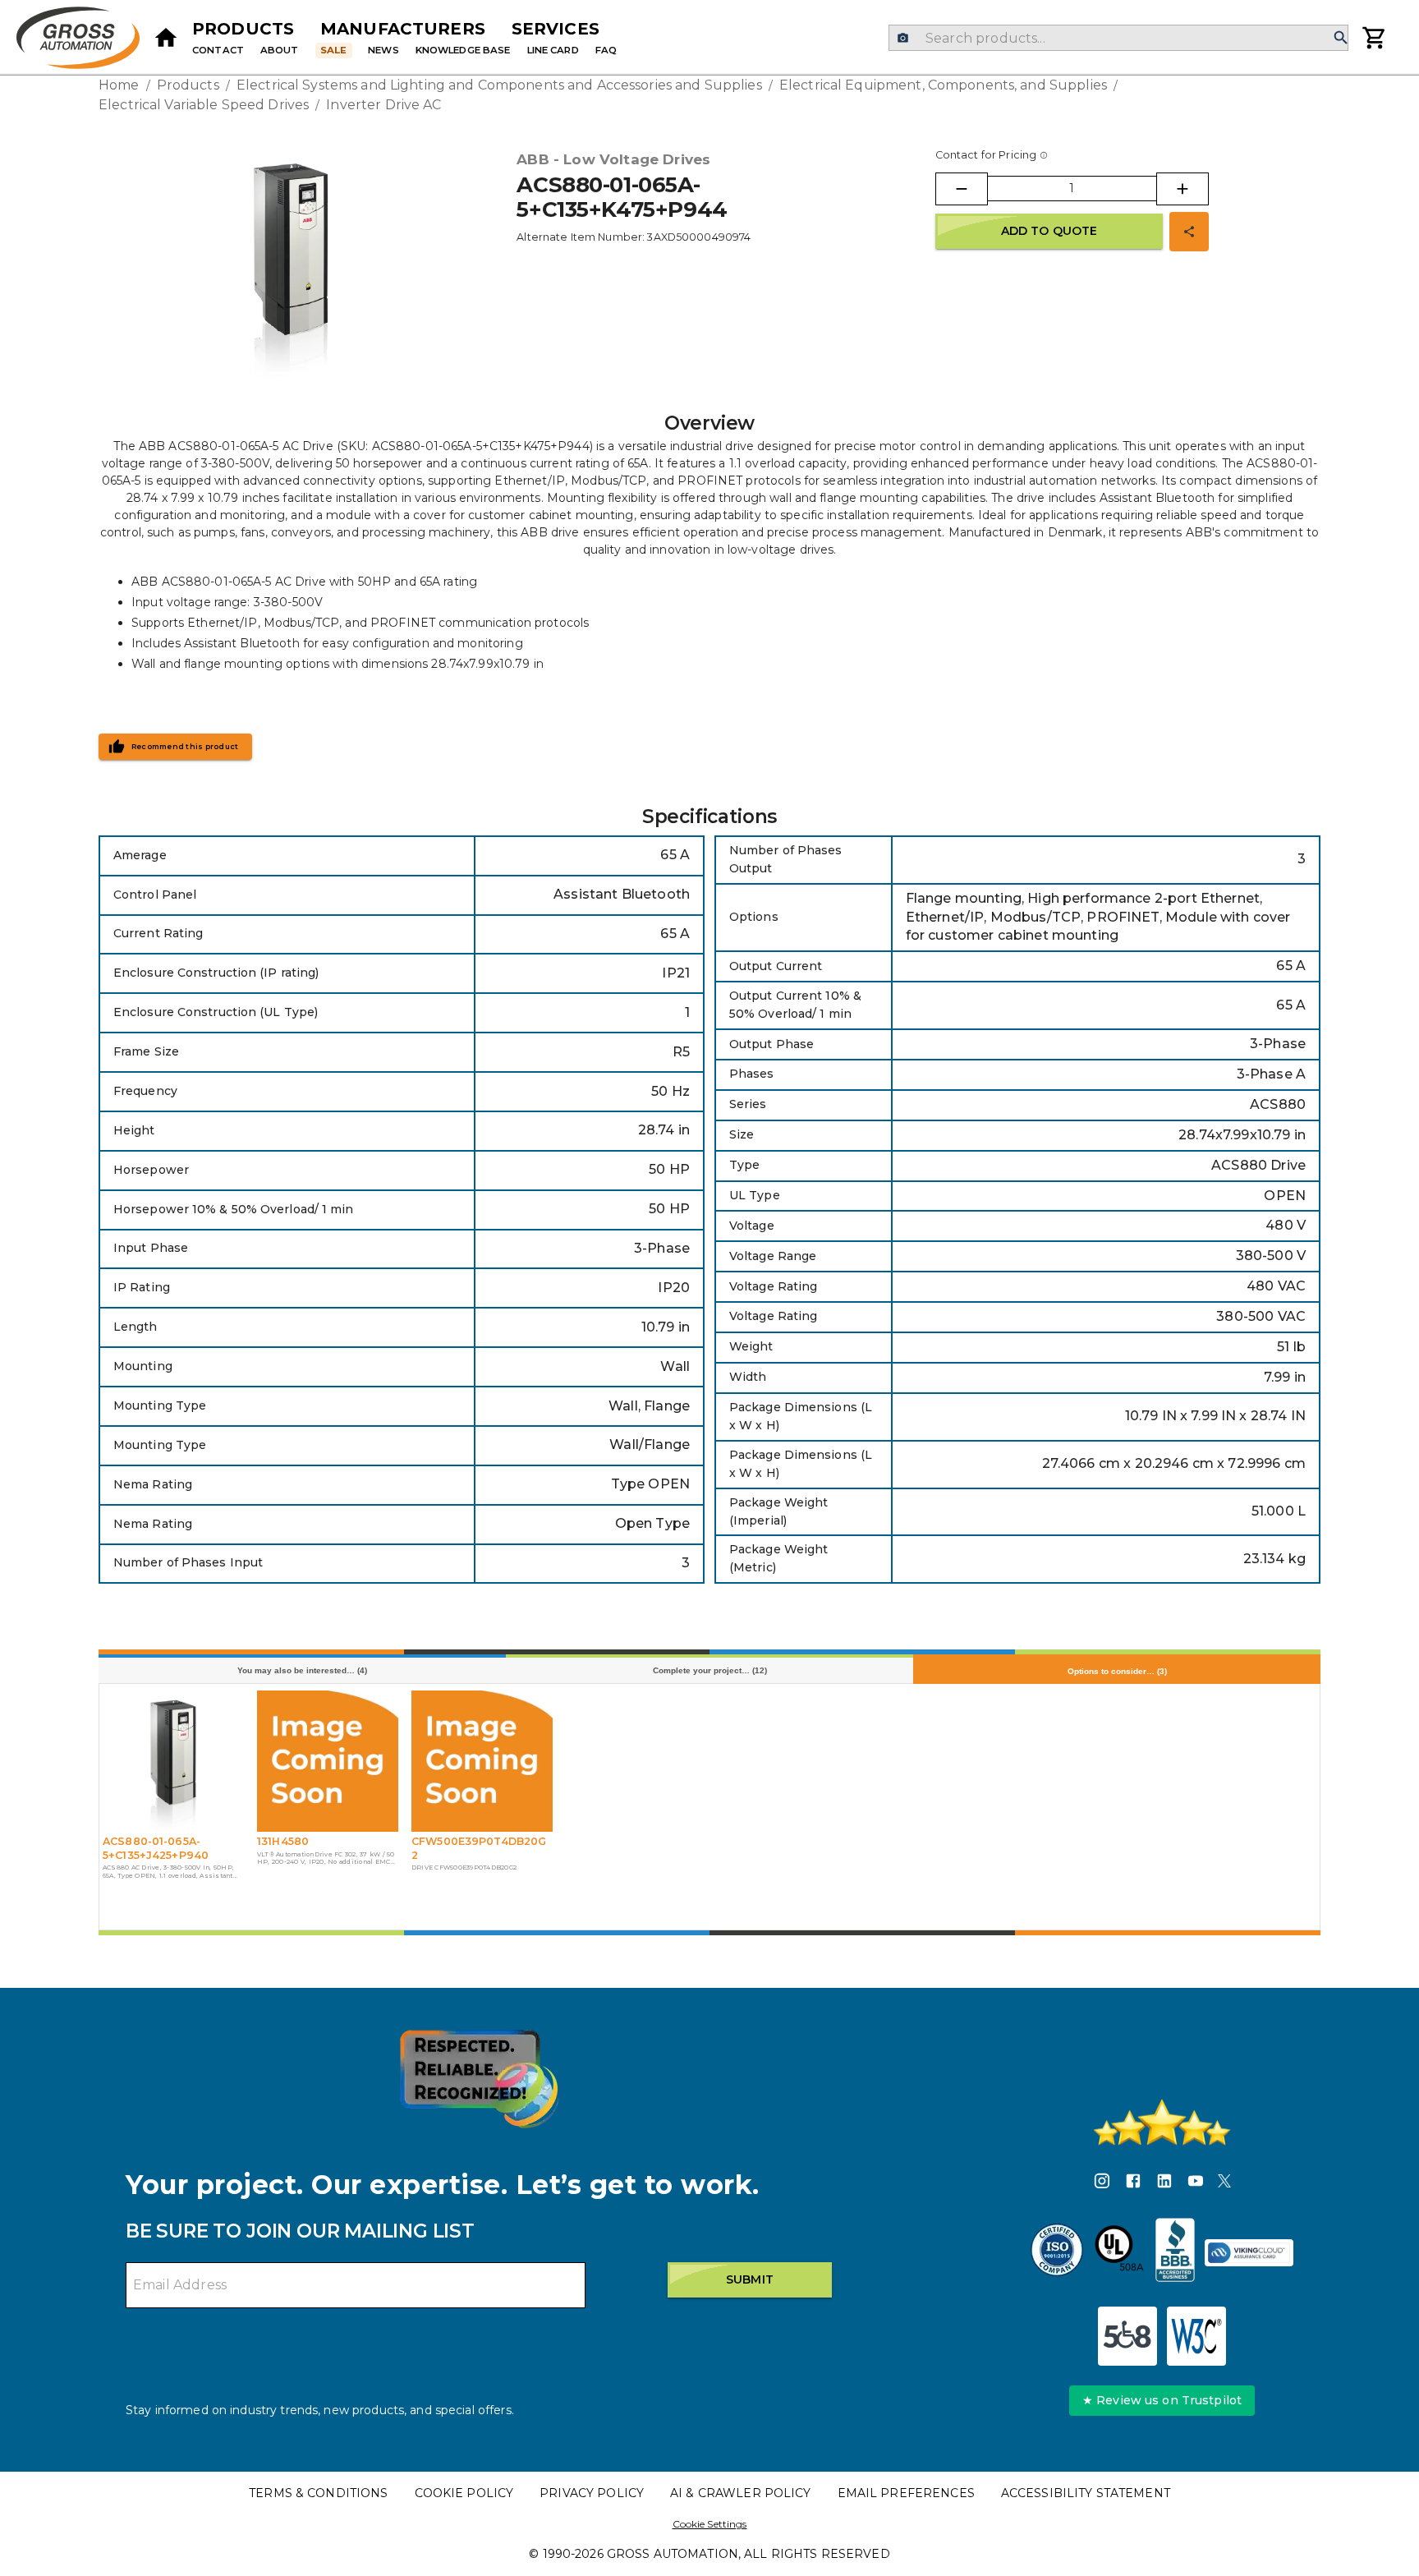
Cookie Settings (710, 2524)
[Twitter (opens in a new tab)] (1224, 2183)
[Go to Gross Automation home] (166, 38)
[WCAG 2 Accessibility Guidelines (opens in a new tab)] (1196, 2336)
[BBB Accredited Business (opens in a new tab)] (1175, 2252)
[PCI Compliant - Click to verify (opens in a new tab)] (1249, 2253)
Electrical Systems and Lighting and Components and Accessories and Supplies (499, 85)
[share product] (1189, 232)
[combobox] (1118, 38)
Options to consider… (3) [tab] (1117, 1671)
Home (119, 85)
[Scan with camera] (903, 38)
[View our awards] (479, 2079)
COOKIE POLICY (464, 2493)
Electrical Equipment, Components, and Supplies (943, 85)
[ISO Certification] (1057, 2252)
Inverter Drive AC (383, 105)
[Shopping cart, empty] (1375, 38)
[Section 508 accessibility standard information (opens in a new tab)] (1127, 2336)
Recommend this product (185, 747)
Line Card (553, 50)
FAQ (606, 50)
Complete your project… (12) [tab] (710, 1670)
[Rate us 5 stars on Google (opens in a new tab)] (1162, 2123)
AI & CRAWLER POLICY (741, 2493)
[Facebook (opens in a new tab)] (1133, 2183)
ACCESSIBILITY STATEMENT (1086, 2493)
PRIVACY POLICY (592, 2493)
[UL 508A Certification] (1119, 2252)
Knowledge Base (463, 50)
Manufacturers (403, 29)
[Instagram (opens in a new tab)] (1102, 2183)
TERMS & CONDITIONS (318, 2493)
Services (556, 29)
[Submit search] (1341, 38)
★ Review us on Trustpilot (1162, 2400)
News (383, 50)
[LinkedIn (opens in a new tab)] (1164, 2183)
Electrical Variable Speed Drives (204, 105)
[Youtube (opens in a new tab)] (1196, 2183)
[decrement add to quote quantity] (962, 189)
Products (243, 29)
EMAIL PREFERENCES (906, 2493)
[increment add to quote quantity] (1182, 189)
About (280, 50)
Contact (218, 50)
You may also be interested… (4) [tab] (302, 1670)
